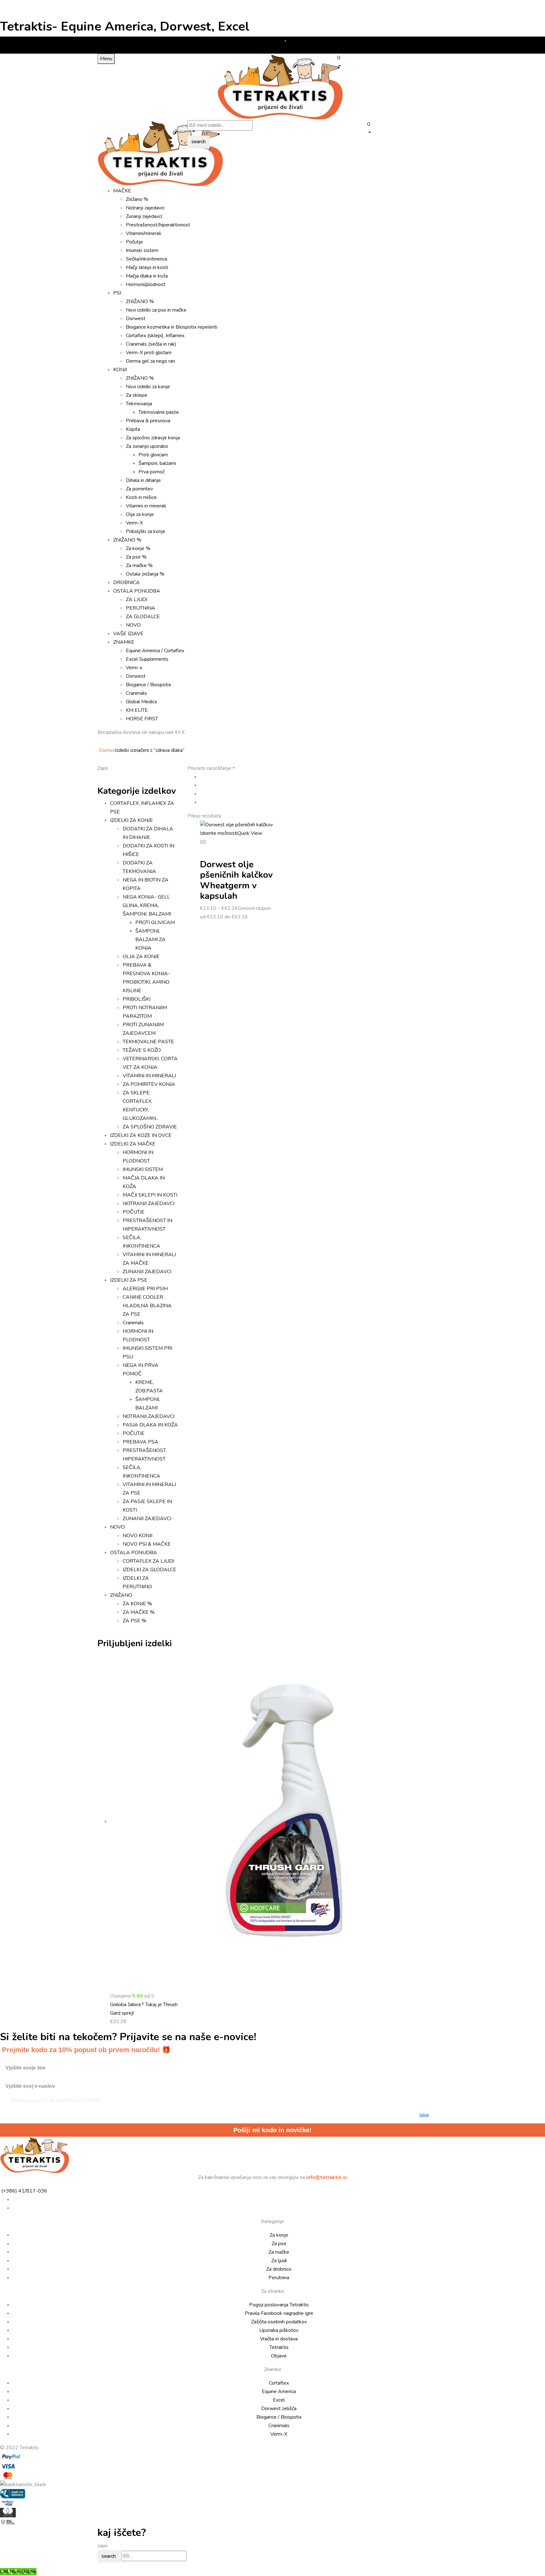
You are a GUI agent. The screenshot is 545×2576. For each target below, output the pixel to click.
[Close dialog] (390, 1235)
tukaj (346, 1349)
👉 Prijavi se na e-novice (334, 1363)
